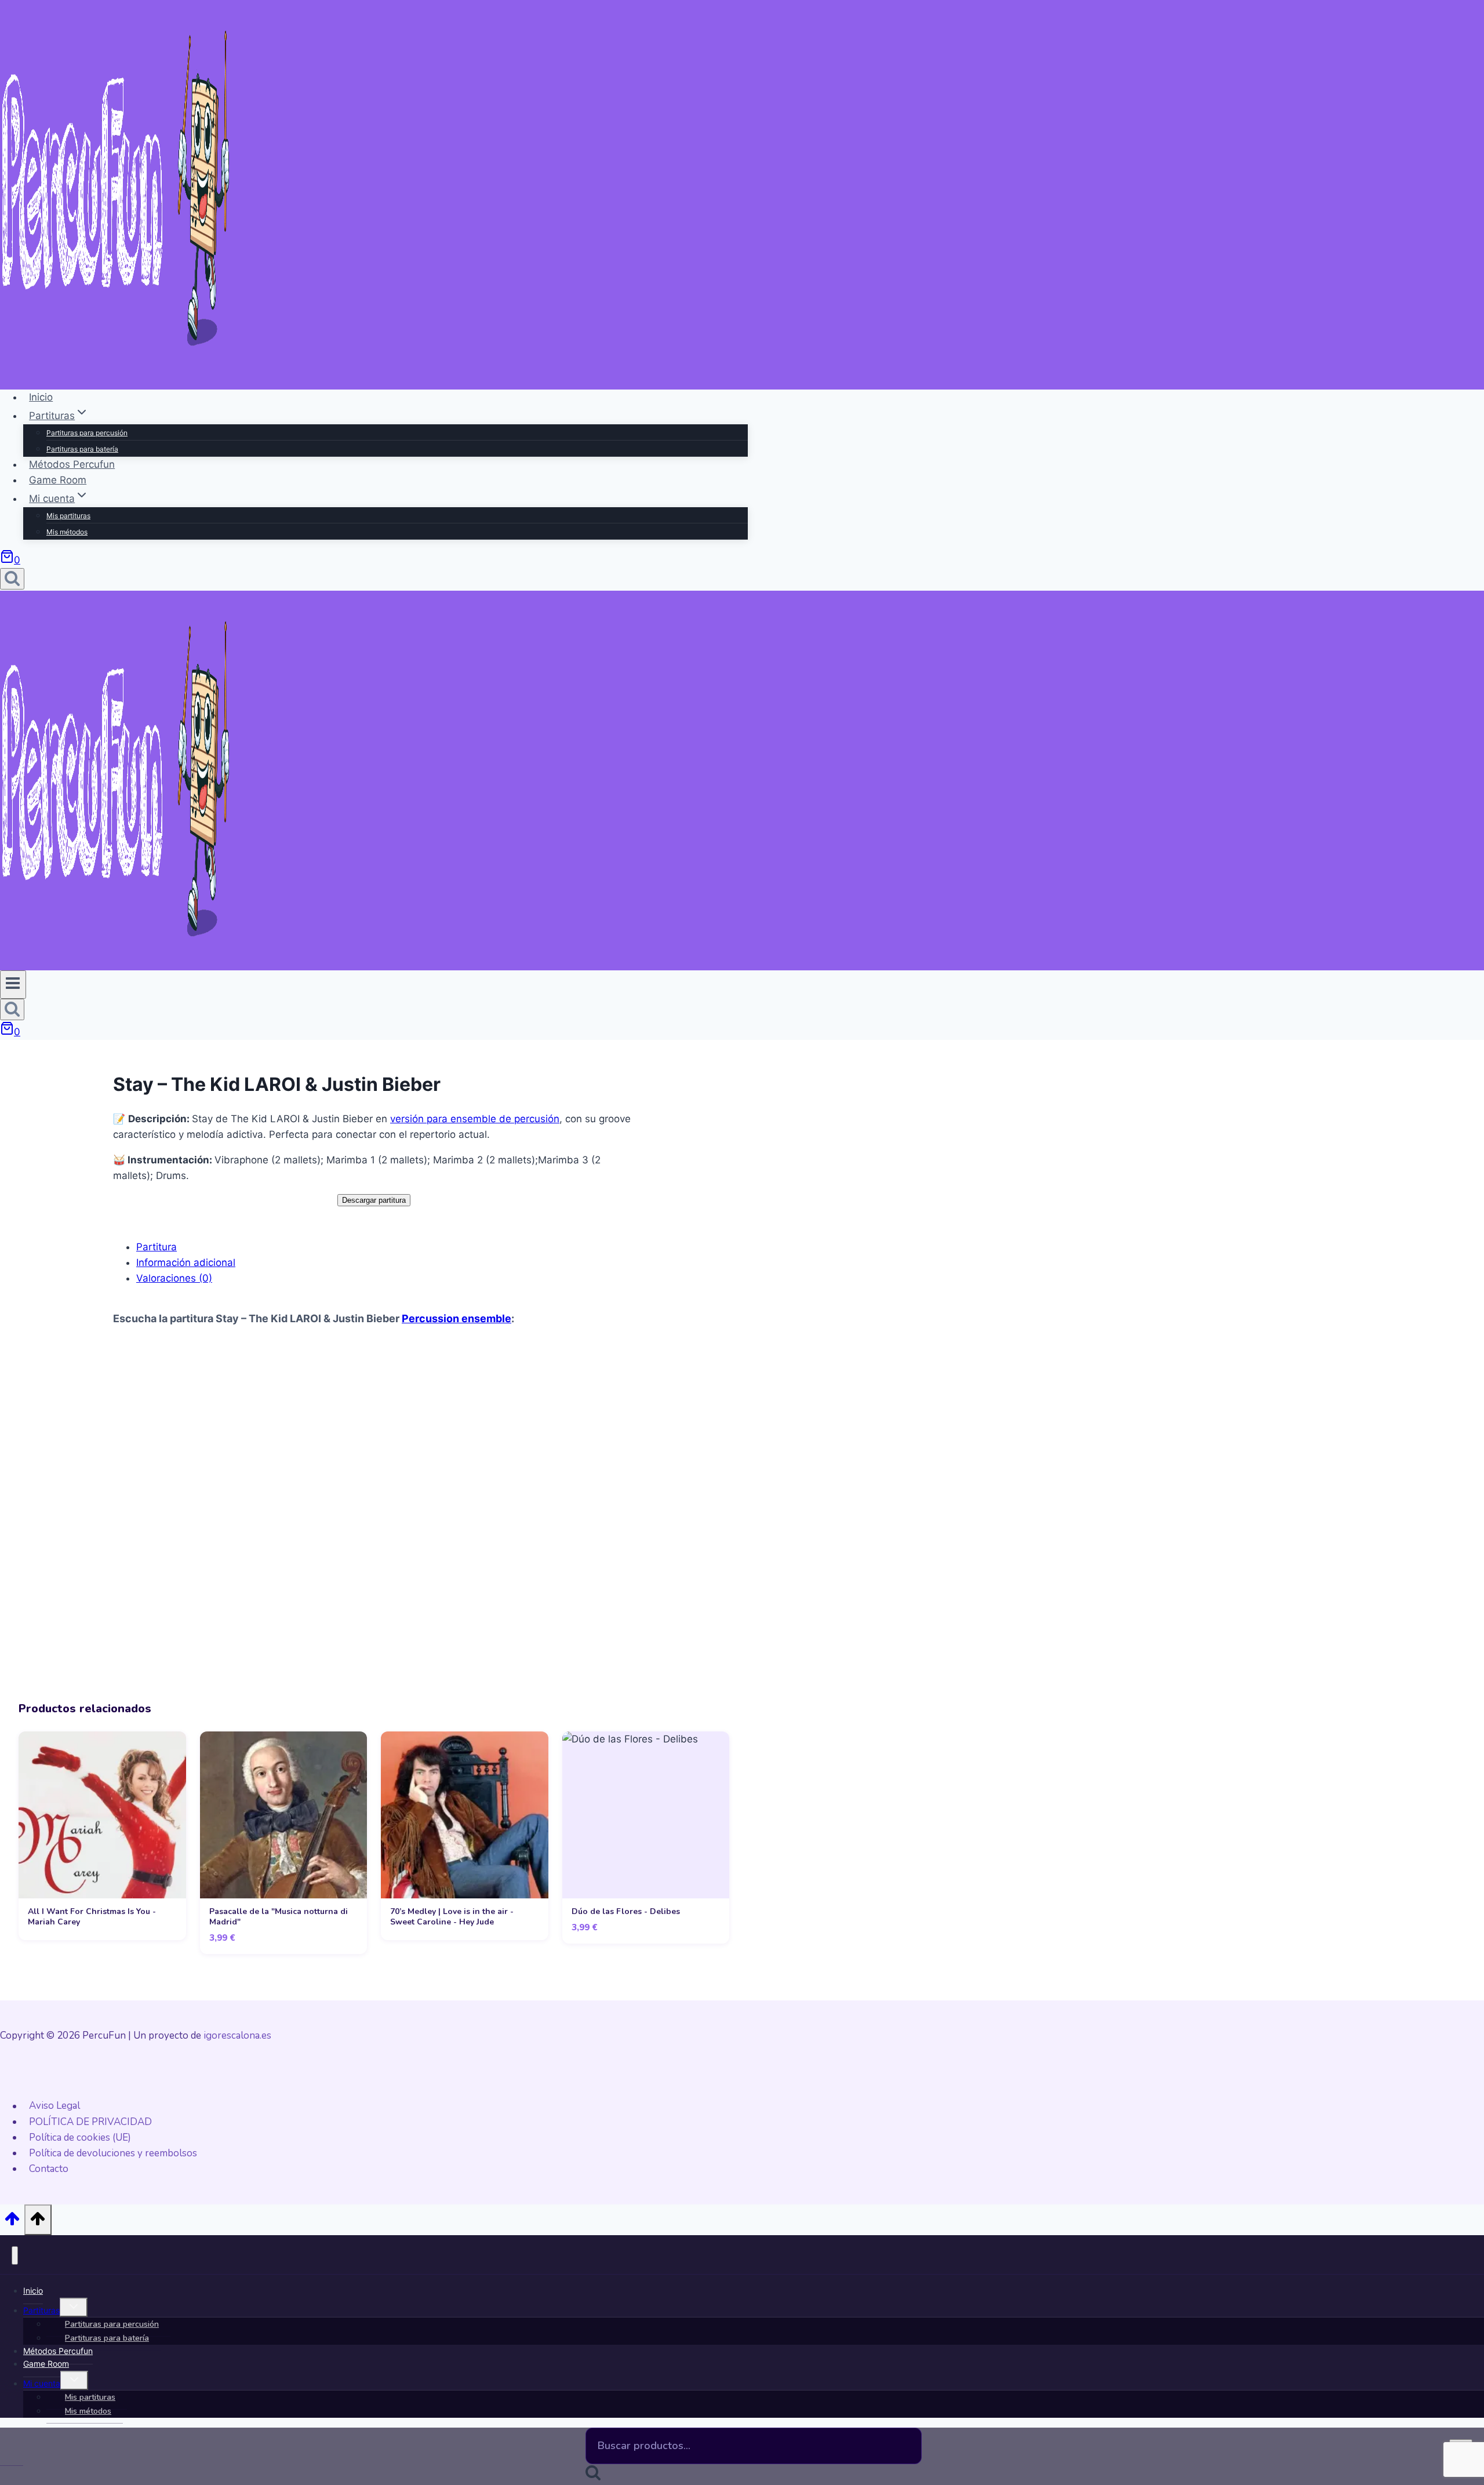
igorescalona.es (237, 2035)
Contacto (49, 2169)
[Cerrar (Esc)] (1471, 13)
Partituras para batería (82, 449)
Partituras (41, 2310)
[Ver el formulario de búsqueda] (12, 579)
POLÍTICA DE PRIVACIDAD (90, 2122)
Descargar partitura (374, 1200)
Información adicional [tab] (186, 1262)
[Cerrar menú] (15, 2255)
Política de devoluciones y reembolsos (113, 2153)
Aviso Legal (54, 2106)
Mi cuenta (42, 2383)
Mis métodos (67, 532)
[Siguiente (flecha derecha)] (1464, 1243)
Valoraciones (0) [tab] (174, 1278)
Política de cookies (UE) (80, 2137)
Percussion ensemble (457, 1318)
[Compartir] (1446, 13)
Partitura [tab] (157, 1247)
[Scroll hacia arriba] (12, 2222)
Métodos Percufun (72, 464)
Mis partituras (68, 516)
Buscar (909, 2456)
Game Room (58, 480)
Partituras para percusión (87, 433)
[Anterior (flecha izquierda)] (20, 1243)
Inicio (41, 397)
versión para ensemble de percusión (475, 1119)
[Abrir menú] (13, 984)
